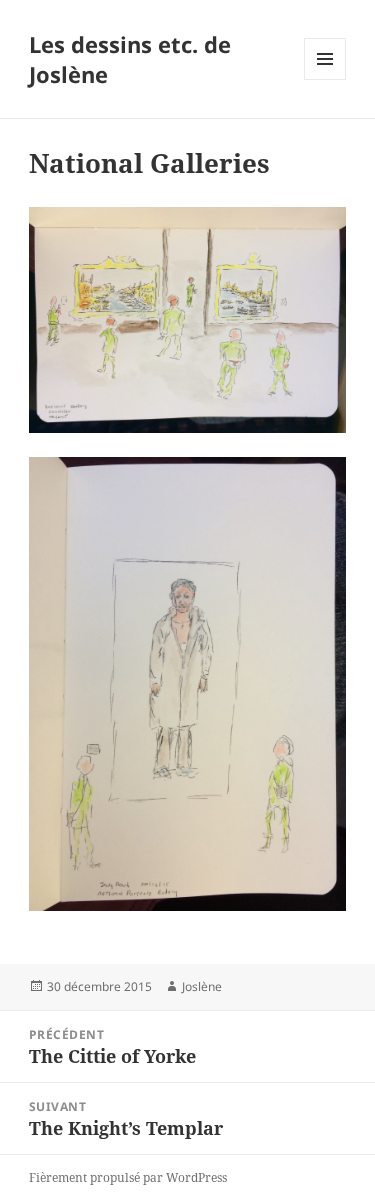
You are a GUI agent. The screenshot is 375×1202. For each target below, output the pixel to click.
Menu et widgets (325, 79)
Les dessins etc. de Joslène (130, 59)
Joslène (202, 986)
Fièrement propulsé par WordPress (128, 1177)
